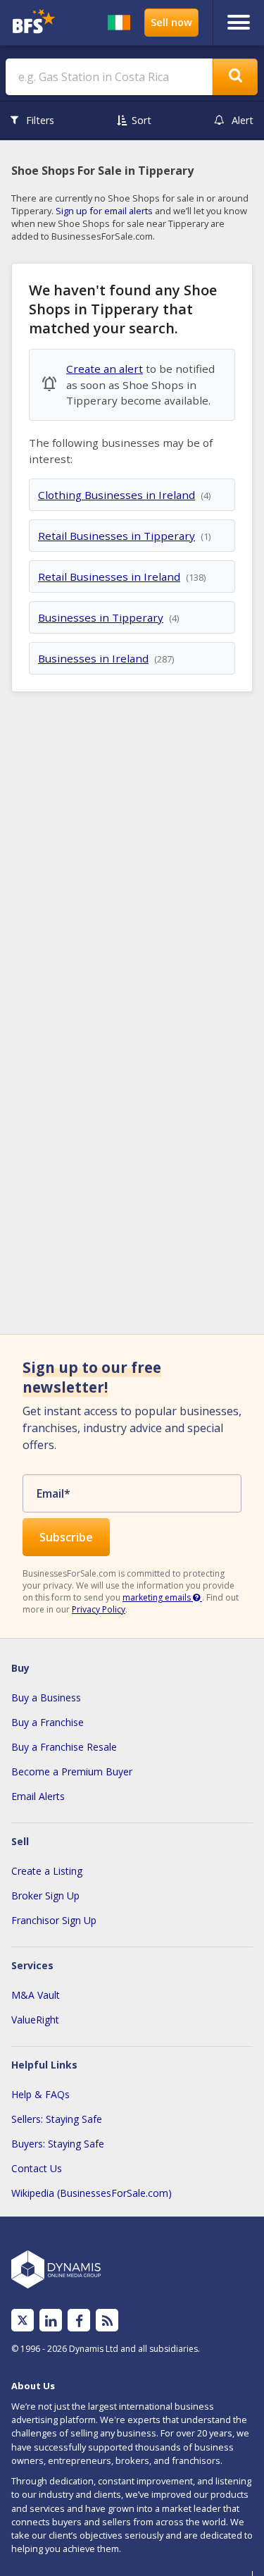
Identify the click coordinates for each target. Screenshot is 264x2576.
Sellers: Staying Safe (57, 2119)
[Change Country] (119, 23)
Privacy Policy (99, 1609)
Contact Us (37, 2168)
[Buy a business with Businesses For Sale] (36, 23)
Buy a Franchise (48, 1722)
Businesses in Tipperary (101, 617)
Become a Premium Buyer (72, 1771)
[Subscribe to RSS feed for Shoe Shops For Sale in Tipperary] (107, 2321)
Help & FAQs (40, 2094)
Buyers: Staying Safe (58, 2144)
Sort (142, 120)
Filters (40, 120)
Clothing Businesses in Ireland (117, 495)
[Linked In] (51, 2321)
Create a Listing (47, 1871)
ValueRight (35, 2020)
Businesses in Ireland (93, 658)
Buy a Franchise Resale (64, 1747)
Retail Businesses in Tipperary (117, 536)
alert (243, 120)
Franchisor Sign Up (54, 1920)
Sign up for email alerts (104, 211)
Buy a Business (46, 1697)
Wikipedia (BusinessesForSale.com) (92, 2193)
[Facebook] (79, 2321)
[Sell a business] (171, 23)
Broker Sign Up (45, 1896)
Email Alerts (38, 1796)
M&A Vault (36, 1995)
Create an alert (105, 369)
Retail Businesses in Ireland (109, 577)
